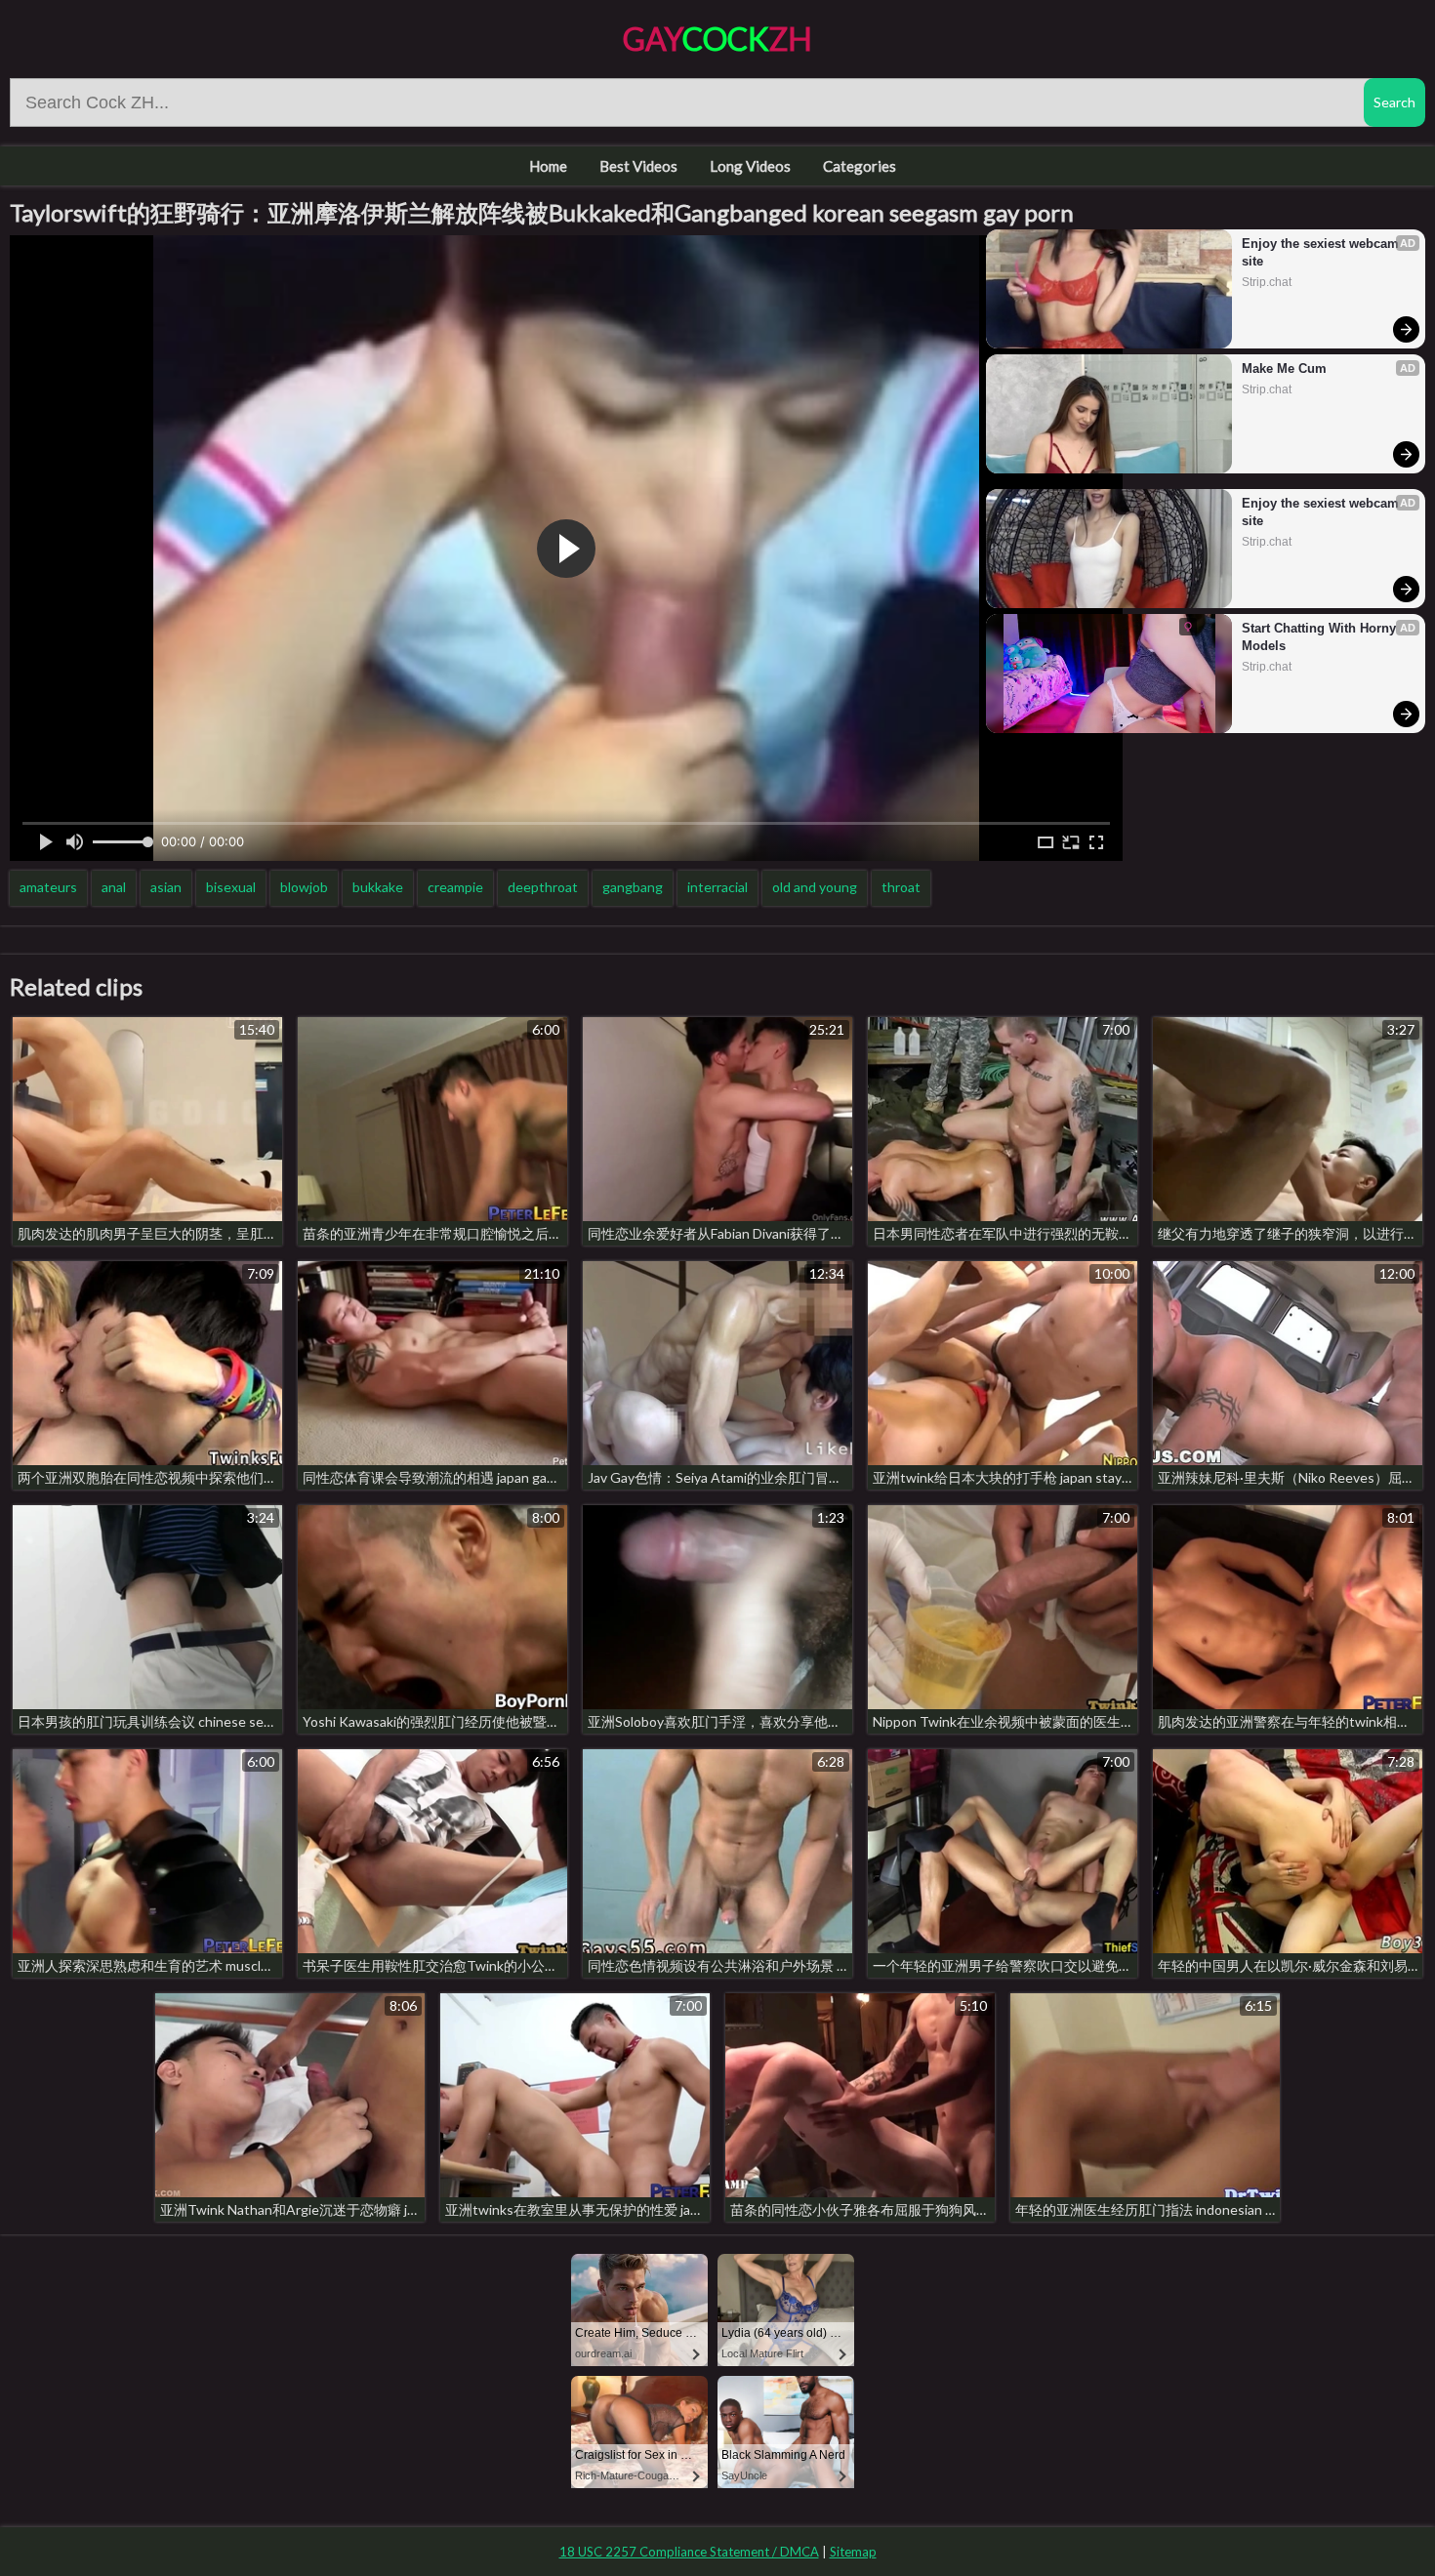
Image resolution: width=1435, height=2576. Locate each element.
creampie (455, 887)
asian (166, 887)
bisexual (231, 887)
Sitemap (853, 2552)
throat (901, 887)
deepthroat (543, 887)
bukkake (378, 887)
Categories (860, 166)
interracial (717, 887)
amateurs (48, 887)
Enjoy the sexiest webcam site (1322, 252)
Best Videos (638, 166)
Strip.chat (1267, 282)
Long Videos (750, 166)
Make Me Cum (1284, 368)
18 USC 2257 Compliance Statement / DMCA (689, 2552)
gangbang (633, 887)
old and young (815, 887)
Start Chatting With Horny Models (1321, 637)
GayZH (717, 39)
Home (548, 166)
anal (114, 887)
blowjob (304, 887)
